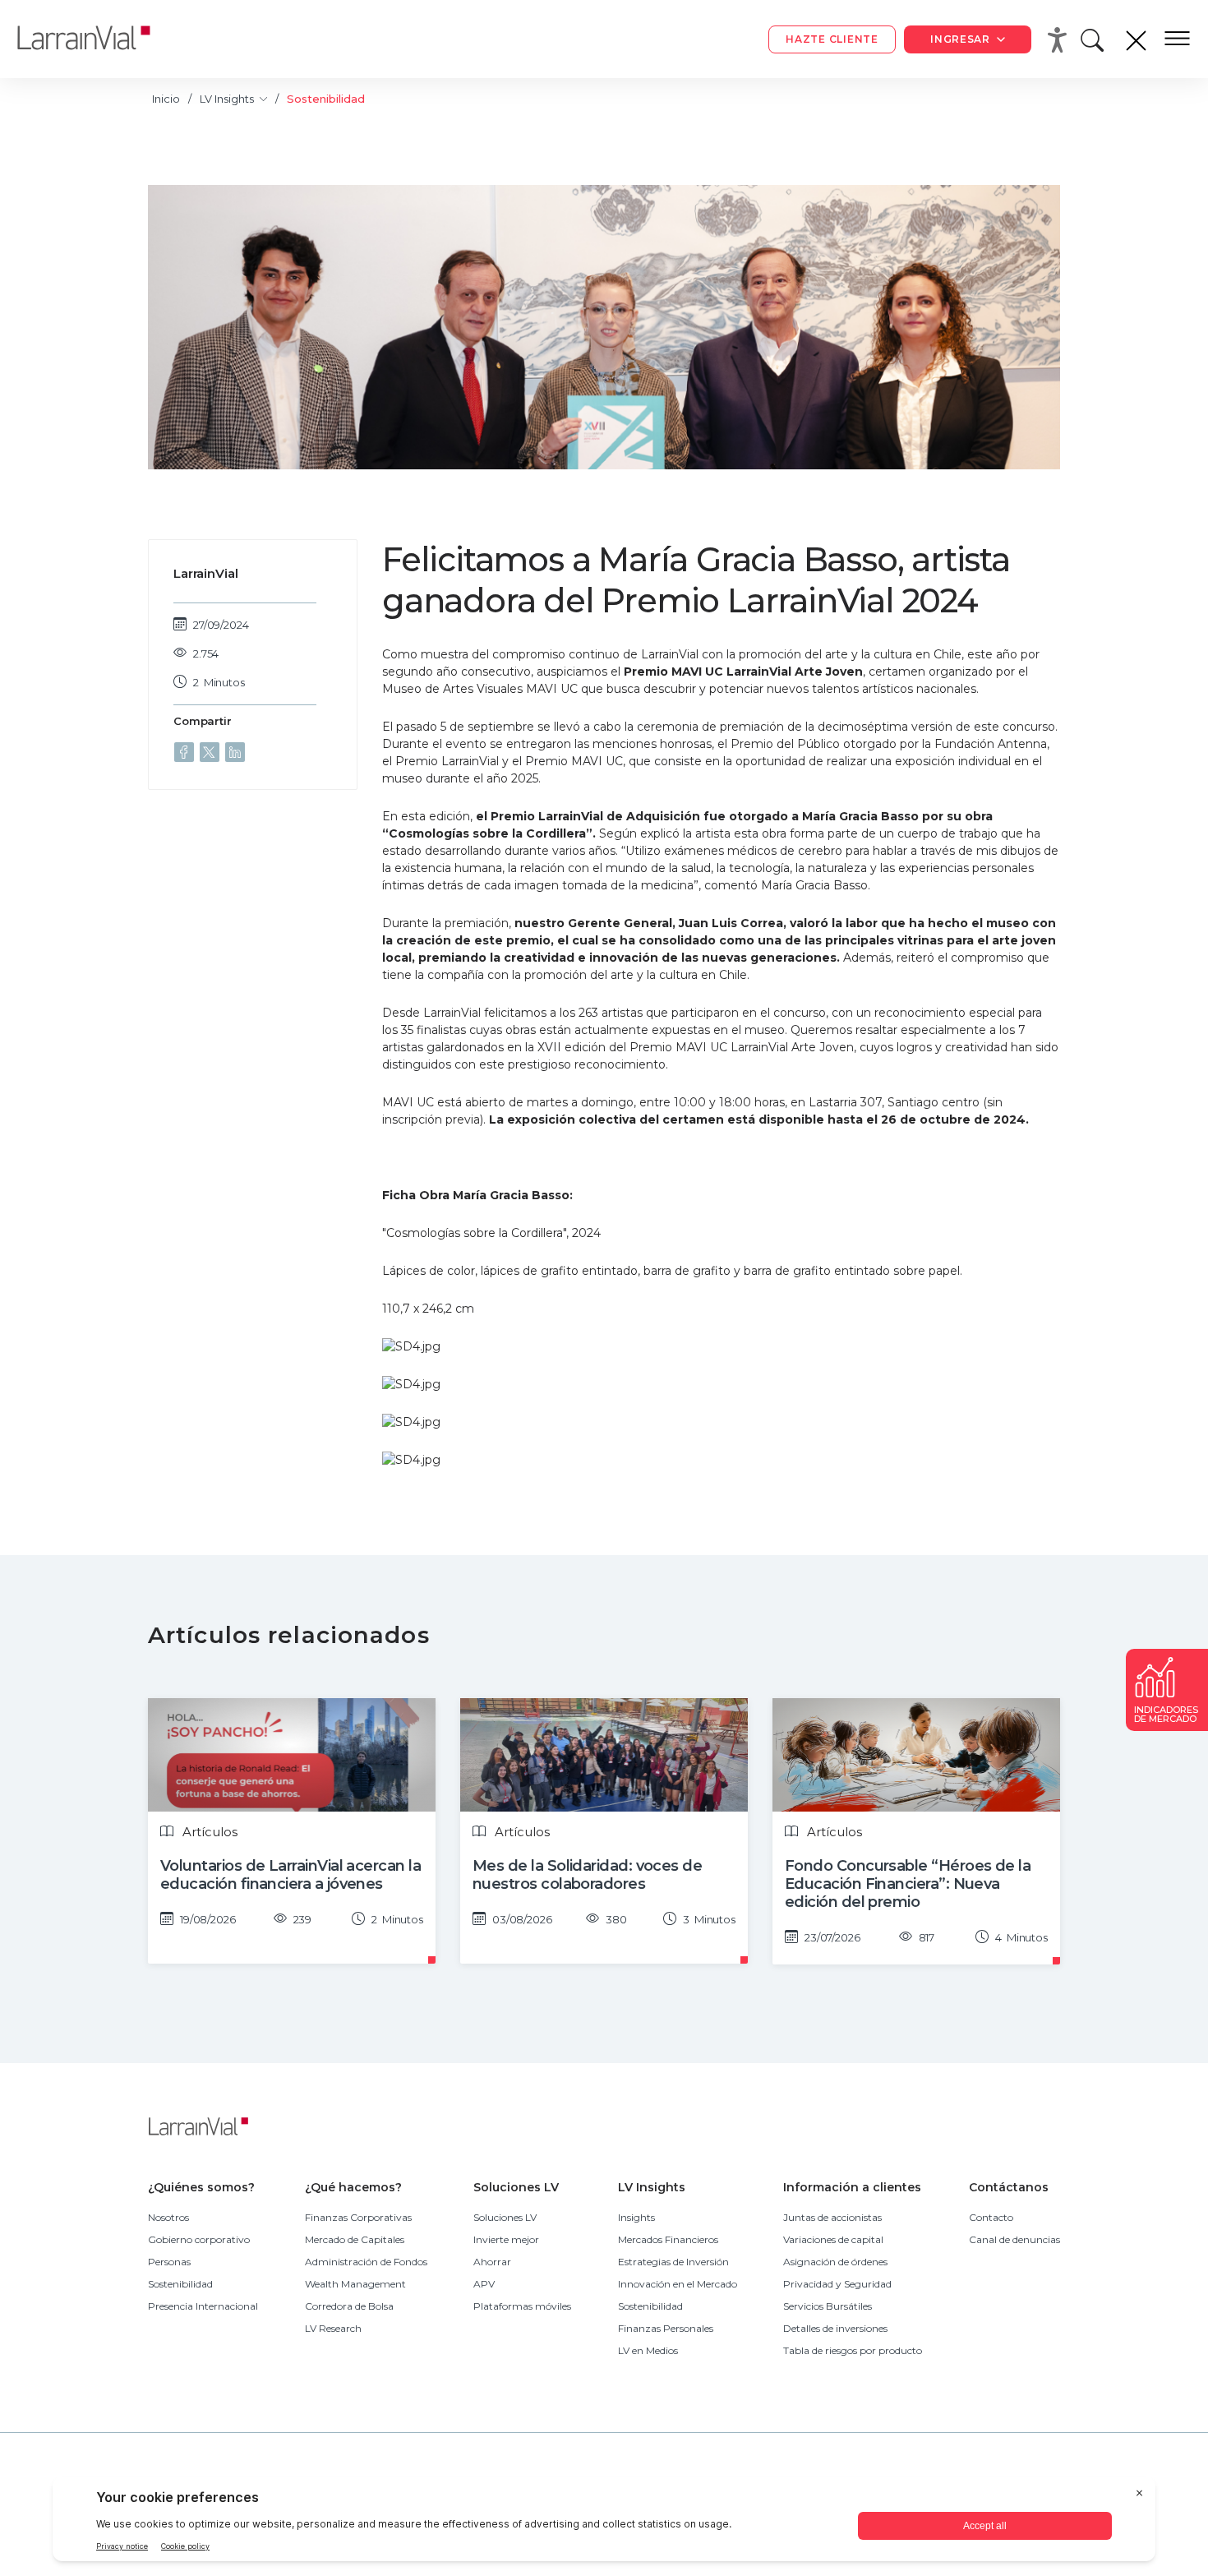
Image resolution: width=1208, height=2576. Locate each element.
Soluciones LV (516, 2187)
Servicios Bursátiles (828, 2306)
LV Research (333, 2328)
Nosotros (168, 2217)
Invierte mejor (506, 2239)
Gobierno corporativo (199, 2239)
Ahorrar (492, 2262)
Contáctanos (1009, 2187)
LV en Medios (648, 2350)
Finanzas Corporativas (358, 2217)
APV (484, 2284)
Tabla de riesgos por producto (853, 2350)
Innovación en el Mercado (678, 2284)
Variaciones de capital (833, 2239)
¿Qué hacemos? (353, 2187)
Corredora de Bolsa (349, 2306)
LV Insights (228, 99)
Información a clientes (852, 2187)
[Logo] (96, 39)
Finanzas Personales (666, 2328)
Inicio (166, 99)
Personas (169, 2262)
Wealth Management (355, 2284)
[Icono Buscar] (1095, 44)
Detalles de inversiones (835, 2328)
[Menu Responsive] (1177, 39)
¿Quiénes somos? (201, 2187)
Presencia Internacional (203, 2306)
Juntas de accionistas (832, 2217)
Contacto (991, 2217)
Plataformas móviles (522, 2306)
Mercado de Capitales (355, 2239)
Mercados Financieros (668, 2239)
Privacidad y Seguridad (837, 2284)
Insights (636, 2217)
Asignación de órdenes (835, 2262)
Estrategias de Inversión (673, 2262)
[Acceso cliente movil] (1060, 39)
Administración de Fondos (366, 2262)
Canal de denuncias (1014, 2239)
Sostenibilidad (180, 2284)
